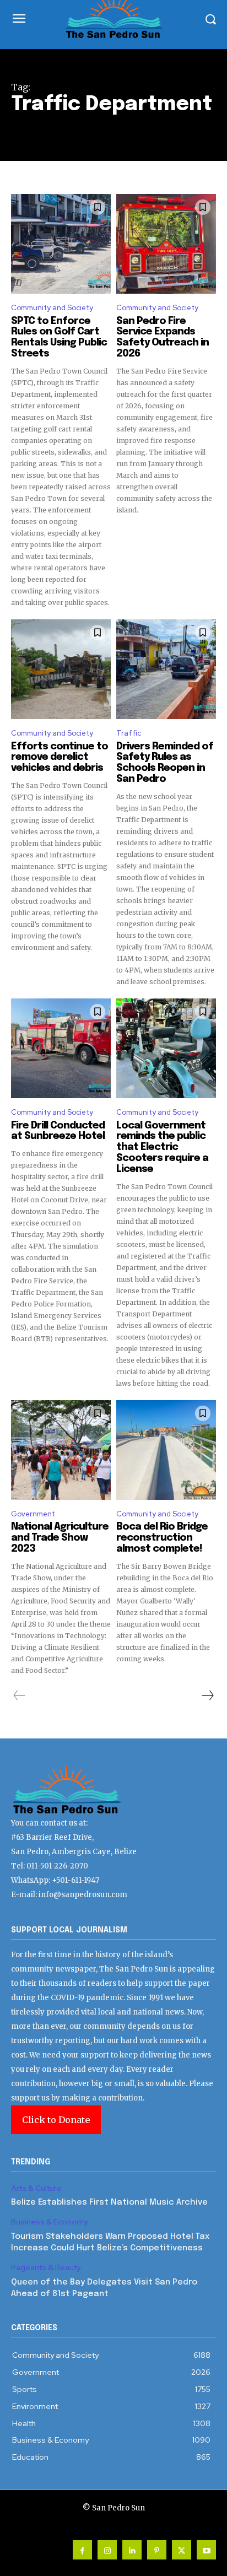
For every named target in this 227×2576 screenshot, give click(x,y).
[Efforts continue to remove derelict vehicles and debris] (61, 669)
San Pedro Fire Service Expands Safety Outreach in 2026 (163, 337)
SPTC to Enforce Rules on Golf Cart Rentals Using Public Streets (59, 337)
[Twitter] (182, 2550)
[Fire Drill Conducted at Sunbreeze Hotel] (61, 1048)
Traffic (129, 733)
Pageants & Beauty (46, 2268)
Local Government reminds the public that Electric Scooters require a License (162, 1147)
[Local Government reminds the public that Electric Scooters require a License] (166, 1048)
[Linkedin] (132, 2550)
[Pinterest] (157, 2550)
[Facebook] (82, 2550)
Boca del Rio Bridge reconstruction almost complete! (162, 1538)
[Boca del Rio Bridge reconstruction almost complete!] (166, 1450)
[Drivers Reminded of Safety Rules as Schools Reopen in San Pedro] (166, 669)
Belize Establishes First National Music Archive (109, 2202)
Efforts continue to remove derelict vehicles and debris (60, 758)
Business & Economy (49, 2222)
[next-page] (207, 1695)
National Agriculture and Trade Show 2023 (60, 1538)
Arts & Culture (36, 2188)
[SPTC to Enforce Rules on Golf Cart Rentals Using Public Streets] (61, 244)
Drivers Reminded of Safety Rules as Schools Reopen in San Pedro (165, 763)
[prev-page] (20, 1695)
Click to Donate (56, 2120)
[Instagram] (107, 2550)
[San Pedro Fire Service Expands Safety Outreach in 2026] (166, 244)
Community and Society (52, 308)
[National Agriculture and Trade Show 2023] (61, 1450)
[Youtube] (206, 2550)
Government (33, 1514)
